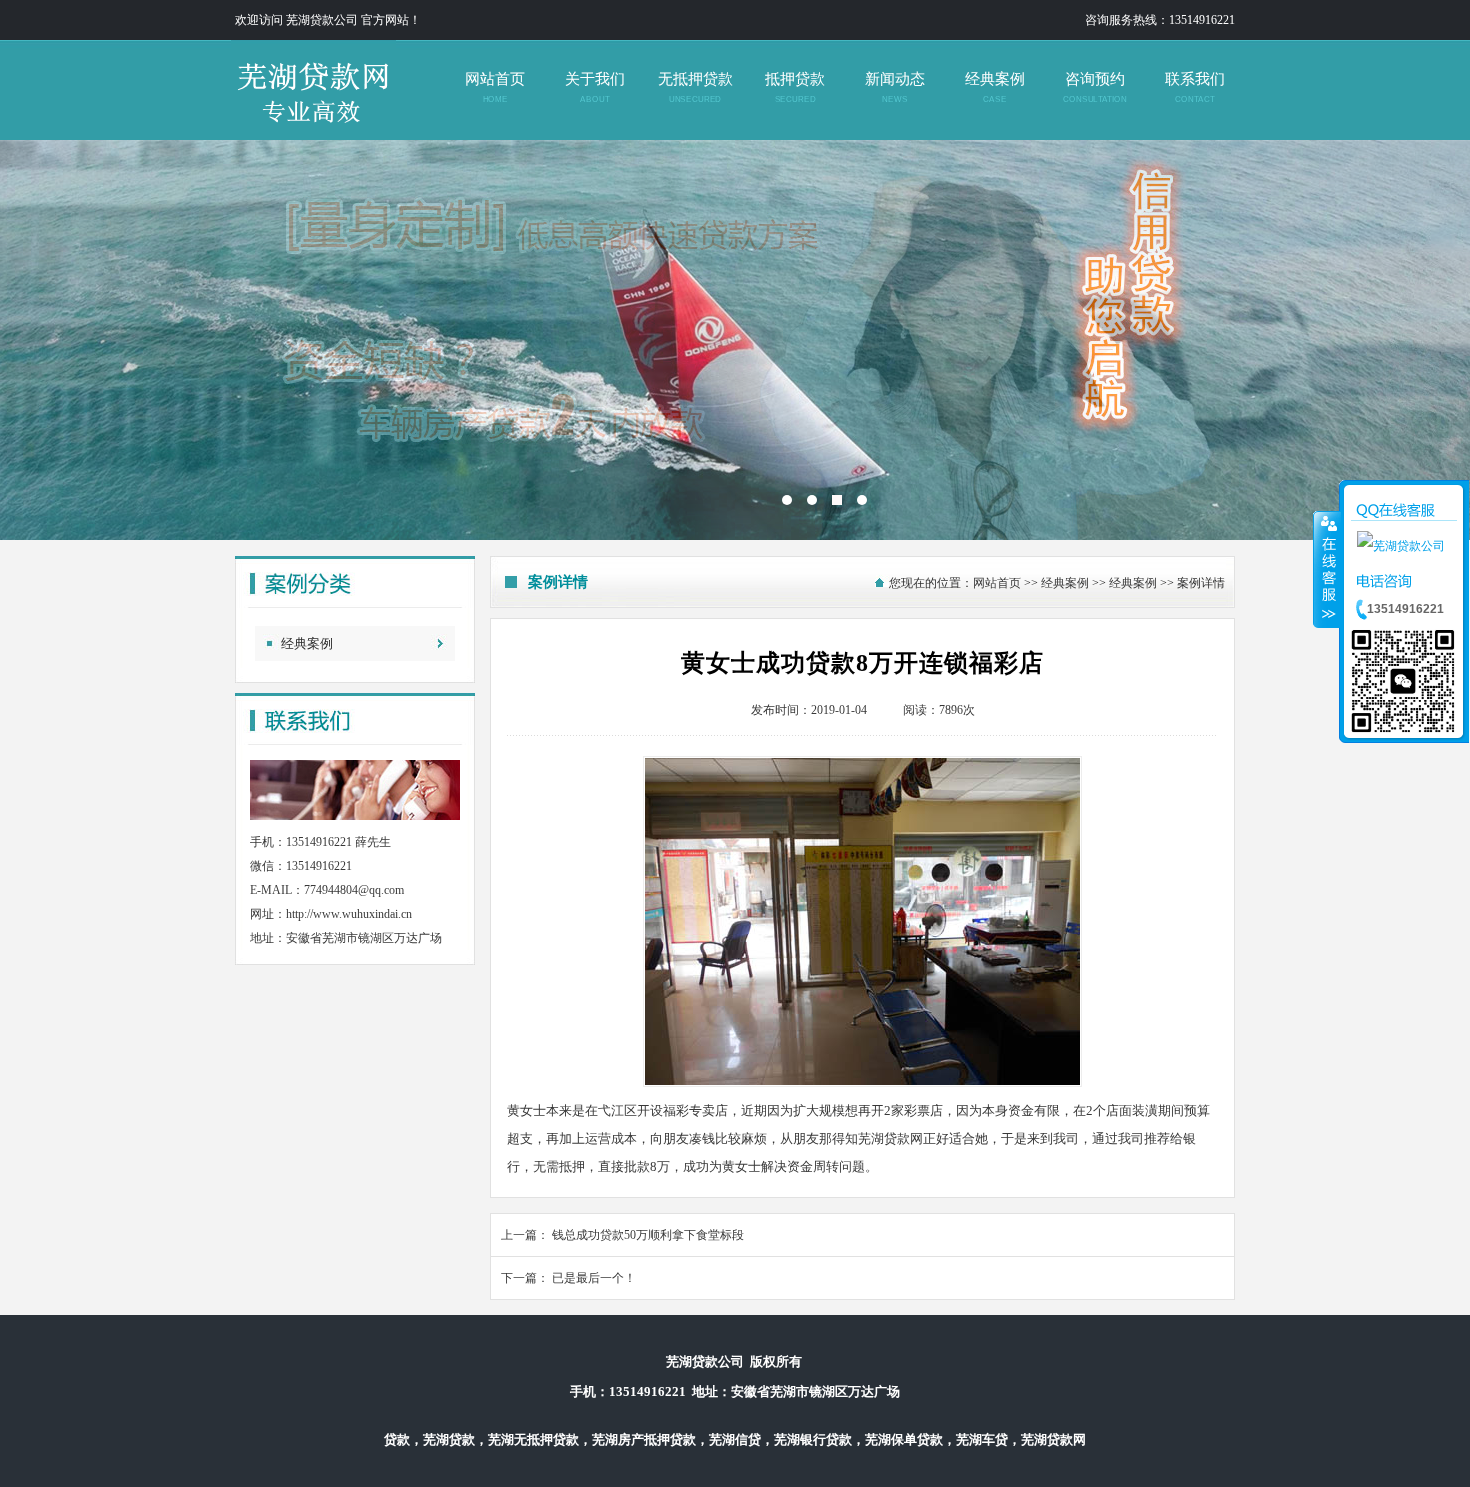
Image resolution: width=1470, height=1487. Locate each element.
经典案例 (995, 87)
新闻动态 (895, 87)
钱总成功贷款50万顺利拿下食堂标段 (648, 1235)
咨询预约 (1094, 87)
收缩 (1327, 569)
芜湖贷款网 (735, 340)
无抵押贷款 (695, 87)
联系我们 (1195, 87)
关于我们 (595, 87)
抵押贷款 (795, 87)
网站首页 (495, 87)
